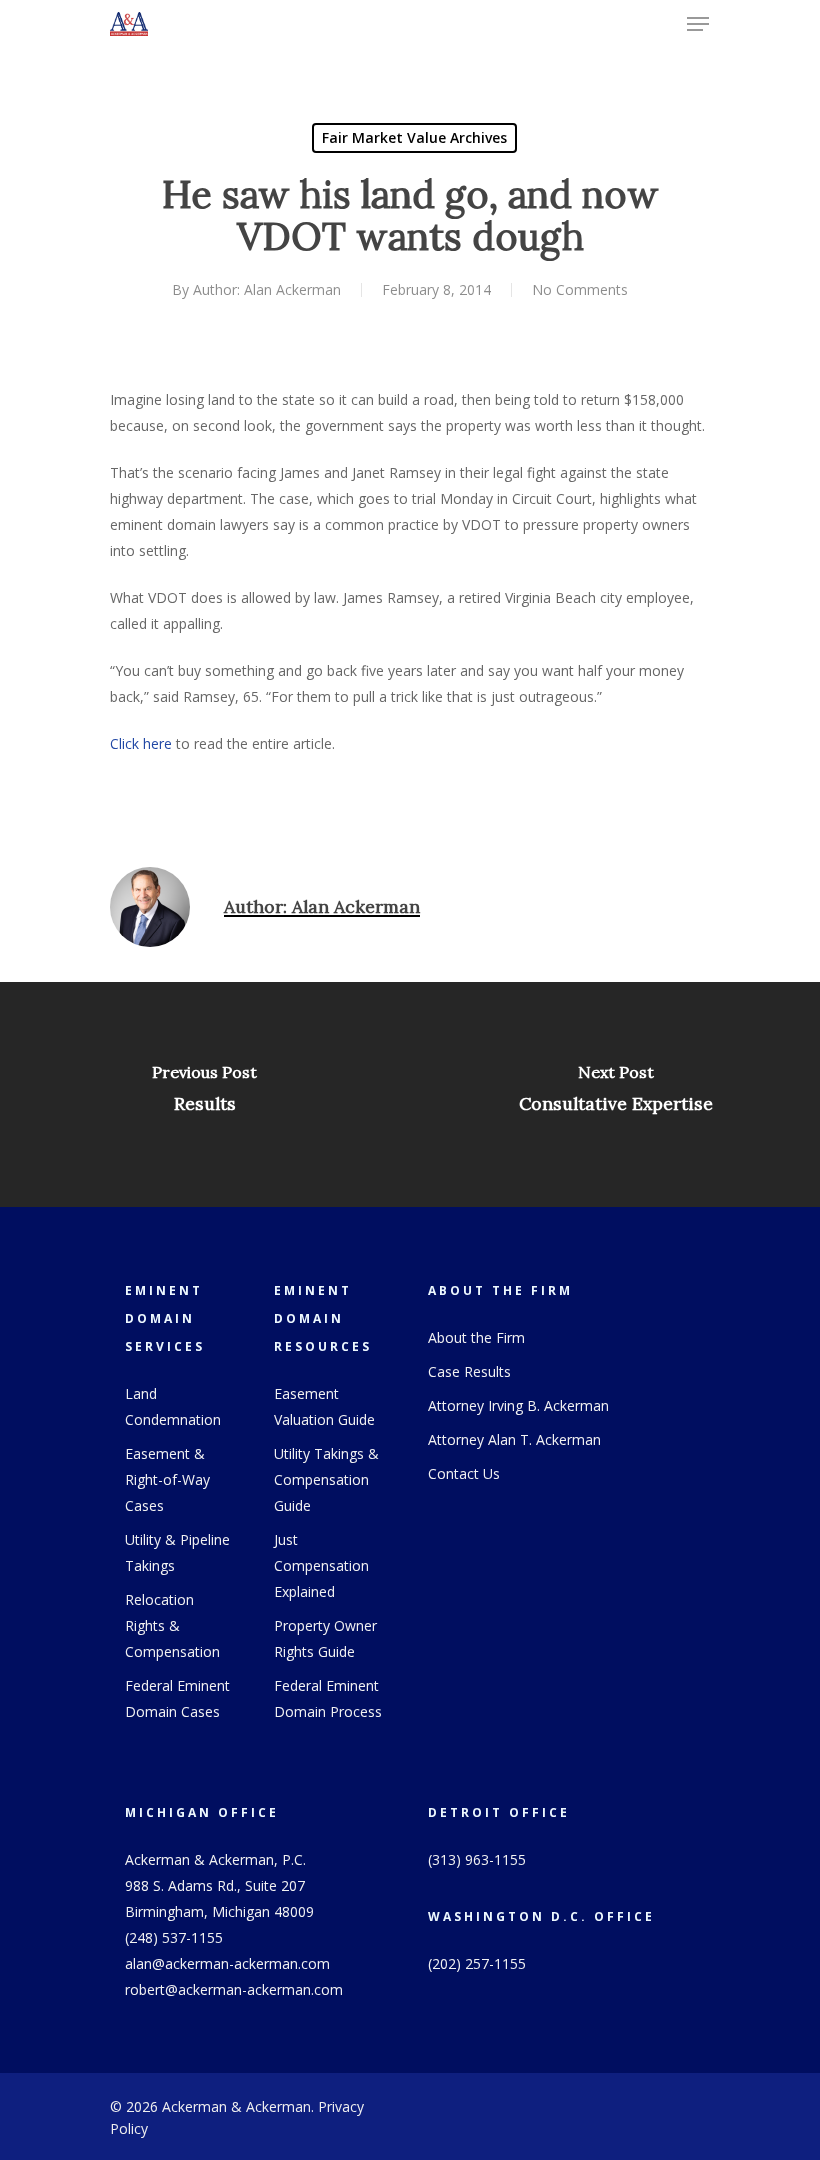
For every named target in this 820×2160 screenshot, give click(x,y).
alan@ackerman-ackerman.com (227, 1963)
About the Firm (476, 1337)
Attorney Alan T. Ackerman (514, 1439)
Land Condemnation (173, 1406)
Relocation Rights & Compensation (172, 1625)
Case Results (469, 1371)
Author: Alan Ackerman (267, 289)
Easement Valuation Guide (324, 1406)
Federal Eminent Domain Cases (177, 1698)
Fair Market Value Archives (414, 137)
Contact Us (464, 1473)
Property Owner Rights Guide (325, 1638)
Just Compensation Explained (321, 1565)
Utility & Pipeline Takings (177, 1552)
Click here (141, 743)
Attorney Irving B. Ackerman (518, 1405)
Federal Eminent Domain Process (328, 1698)
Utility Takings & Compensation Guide (326, 1479)
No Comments (580, 289)
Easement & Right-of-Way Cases (167, 1479)
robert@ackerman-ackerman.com (234, 1989)
